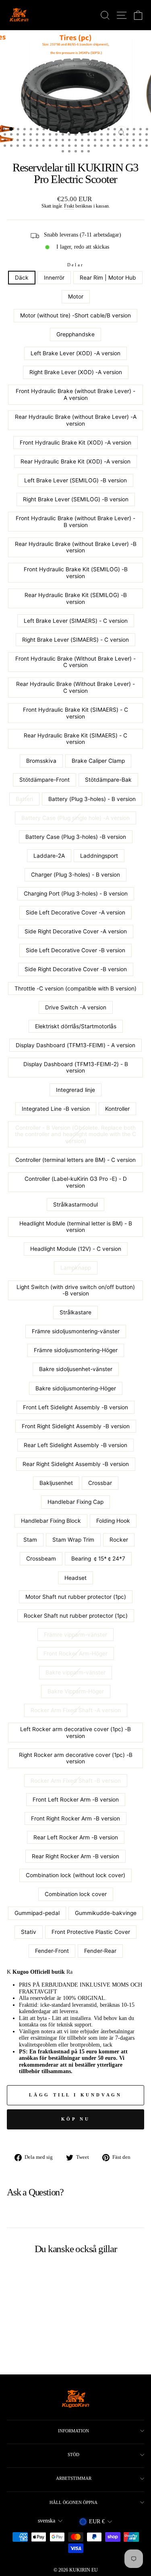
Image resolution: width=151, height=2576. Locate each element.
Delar (76, 265)
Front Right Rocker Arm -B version (75, 1818)
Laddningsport (99, 856)
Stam (30, 1540)
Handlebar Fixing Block (51, 1521)
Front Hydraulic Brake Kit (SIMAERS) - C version (75, 713)
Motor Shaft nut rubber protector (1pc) (76, 1597)
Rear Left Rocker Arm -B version (76, 1837)
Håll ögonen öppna (73, 2502)
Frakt (69, 206)
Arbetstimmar (74, 2478)
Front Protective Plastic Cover (91, 1932)
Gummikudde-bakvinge (106, 1913)
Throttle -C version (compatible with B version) (75, 988)
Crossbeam (41, 1559)
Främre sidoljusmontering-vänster (76, 1331)
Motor (76, 297)
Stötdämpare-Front (44, 780)
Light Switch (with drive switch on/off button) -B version (76, 1290)
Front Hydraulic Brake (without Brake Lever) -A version (75, 394)
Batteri (24, 799)
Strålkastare (75, 1312)
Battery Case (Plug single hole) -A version (75, 818)
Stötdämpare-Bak (108, 780)
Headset (75, 1578)
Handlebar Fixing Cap (75, 1502)
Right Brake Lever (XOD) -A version (76, 372)
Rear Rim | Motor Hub (108, 278)
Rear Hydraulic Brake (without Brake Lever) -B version (76, 547)
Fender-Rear (100, 1951)
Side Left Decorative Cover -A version (75, 912)
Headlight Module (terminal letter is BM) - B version (76, 1227)
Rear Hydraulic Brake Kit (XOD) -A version (75, 461)
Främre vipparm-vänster (75, 1635)
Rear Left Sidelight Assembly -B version (75, 1445)
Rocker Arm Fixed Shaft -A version (76, 1710)
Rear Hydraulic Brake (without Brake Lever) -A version (76, 420)
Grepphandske (75, 334)
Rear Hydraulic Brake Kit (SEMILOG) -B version (76, 598)
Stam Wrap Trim (73, 1540)
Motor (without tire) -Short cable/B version (75, 315)
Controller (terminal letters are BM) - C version (75, 1160)
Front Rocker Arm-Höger (75, 1653)
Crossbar (100, 1483)
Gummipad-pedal (37, 1913)
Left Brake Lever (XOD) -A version (75, 353)
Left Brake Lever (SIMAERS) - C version (76, 621)
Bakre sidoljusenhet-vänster (76, 1369)
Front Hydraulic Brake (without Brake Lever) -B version (75, 522)
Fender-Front (52, 1951)
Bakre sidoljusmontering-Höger (76, 1388)
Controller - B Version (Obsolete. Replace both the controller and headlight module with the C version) (75, 1134)
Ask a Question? (35, 2192)
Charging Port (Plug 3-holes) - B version (76, 894)
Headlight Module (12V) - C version (76, 1249)
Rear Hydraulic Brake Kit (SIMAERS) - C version (75, 739)
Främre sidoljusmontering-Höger (76, 1350)
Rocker (119, 1540)
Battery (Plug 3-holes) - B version (92, 799)
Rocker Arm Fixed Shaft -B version (76, 1781)
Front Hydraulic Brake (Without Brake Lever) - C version (75, 662)
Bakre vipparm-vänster (75, 1672)
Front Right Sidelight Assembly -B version (76, 1426)
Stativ (29, 1932)
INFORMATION (73, 2431)
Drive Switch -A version (76, 1007)
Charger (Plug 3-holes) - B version (75, 875)
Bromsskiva (41, 761)
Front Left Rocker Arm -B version (76, 1800)
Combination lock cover (76, 1894)
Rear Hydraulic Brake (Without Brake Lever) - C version (75, 687)
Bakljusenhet (56, 1483)
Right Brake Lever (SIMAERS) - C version (75, 640)
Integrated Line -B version (56, 1109)
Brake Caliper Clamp (98, 761)
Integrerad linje (75, 1090)
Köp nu (76, 2119)
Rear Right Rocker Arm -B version (75, 1856)
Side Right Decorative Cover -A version (76, 931)
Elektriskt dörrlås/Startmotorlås (76, 1026)
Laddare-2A (49, 856)
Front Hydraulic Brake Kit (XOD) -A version (75, 443)
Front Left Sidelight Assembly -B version (75, 1407)
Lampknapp (76, 1268)
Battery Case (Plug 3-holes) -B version (76, 837)
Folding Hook (113, 1521)
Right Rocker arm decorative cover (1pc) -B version (76, 1758)
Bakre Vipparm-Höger (76, 1691)
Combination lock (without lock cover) (75, 1875)
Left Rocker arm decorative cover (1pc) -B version (75, 1733)
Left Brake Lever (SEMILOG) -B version (75, 480)
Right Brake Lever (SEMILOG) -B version (76, 499)
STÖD (73, 2455)
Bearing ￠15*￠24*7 (98, 1559)
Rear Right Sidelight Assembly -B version (76, 1464)
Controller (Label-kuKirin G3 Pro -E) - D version (76, 1182)
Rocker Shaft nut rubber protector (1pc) (76, 1616)
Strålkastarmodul (75, 1205)
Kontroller (117, 1109)
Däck (22, 278)
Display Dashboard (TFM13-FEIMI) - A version (75, 1045)
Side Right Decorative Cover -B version (76, 969)
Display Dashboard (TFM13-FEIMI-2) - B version (76, 1068)
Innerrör (54, 278)
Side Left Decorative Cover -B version (75, 950)
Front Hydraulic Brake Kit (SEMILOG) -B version (76, 573)
